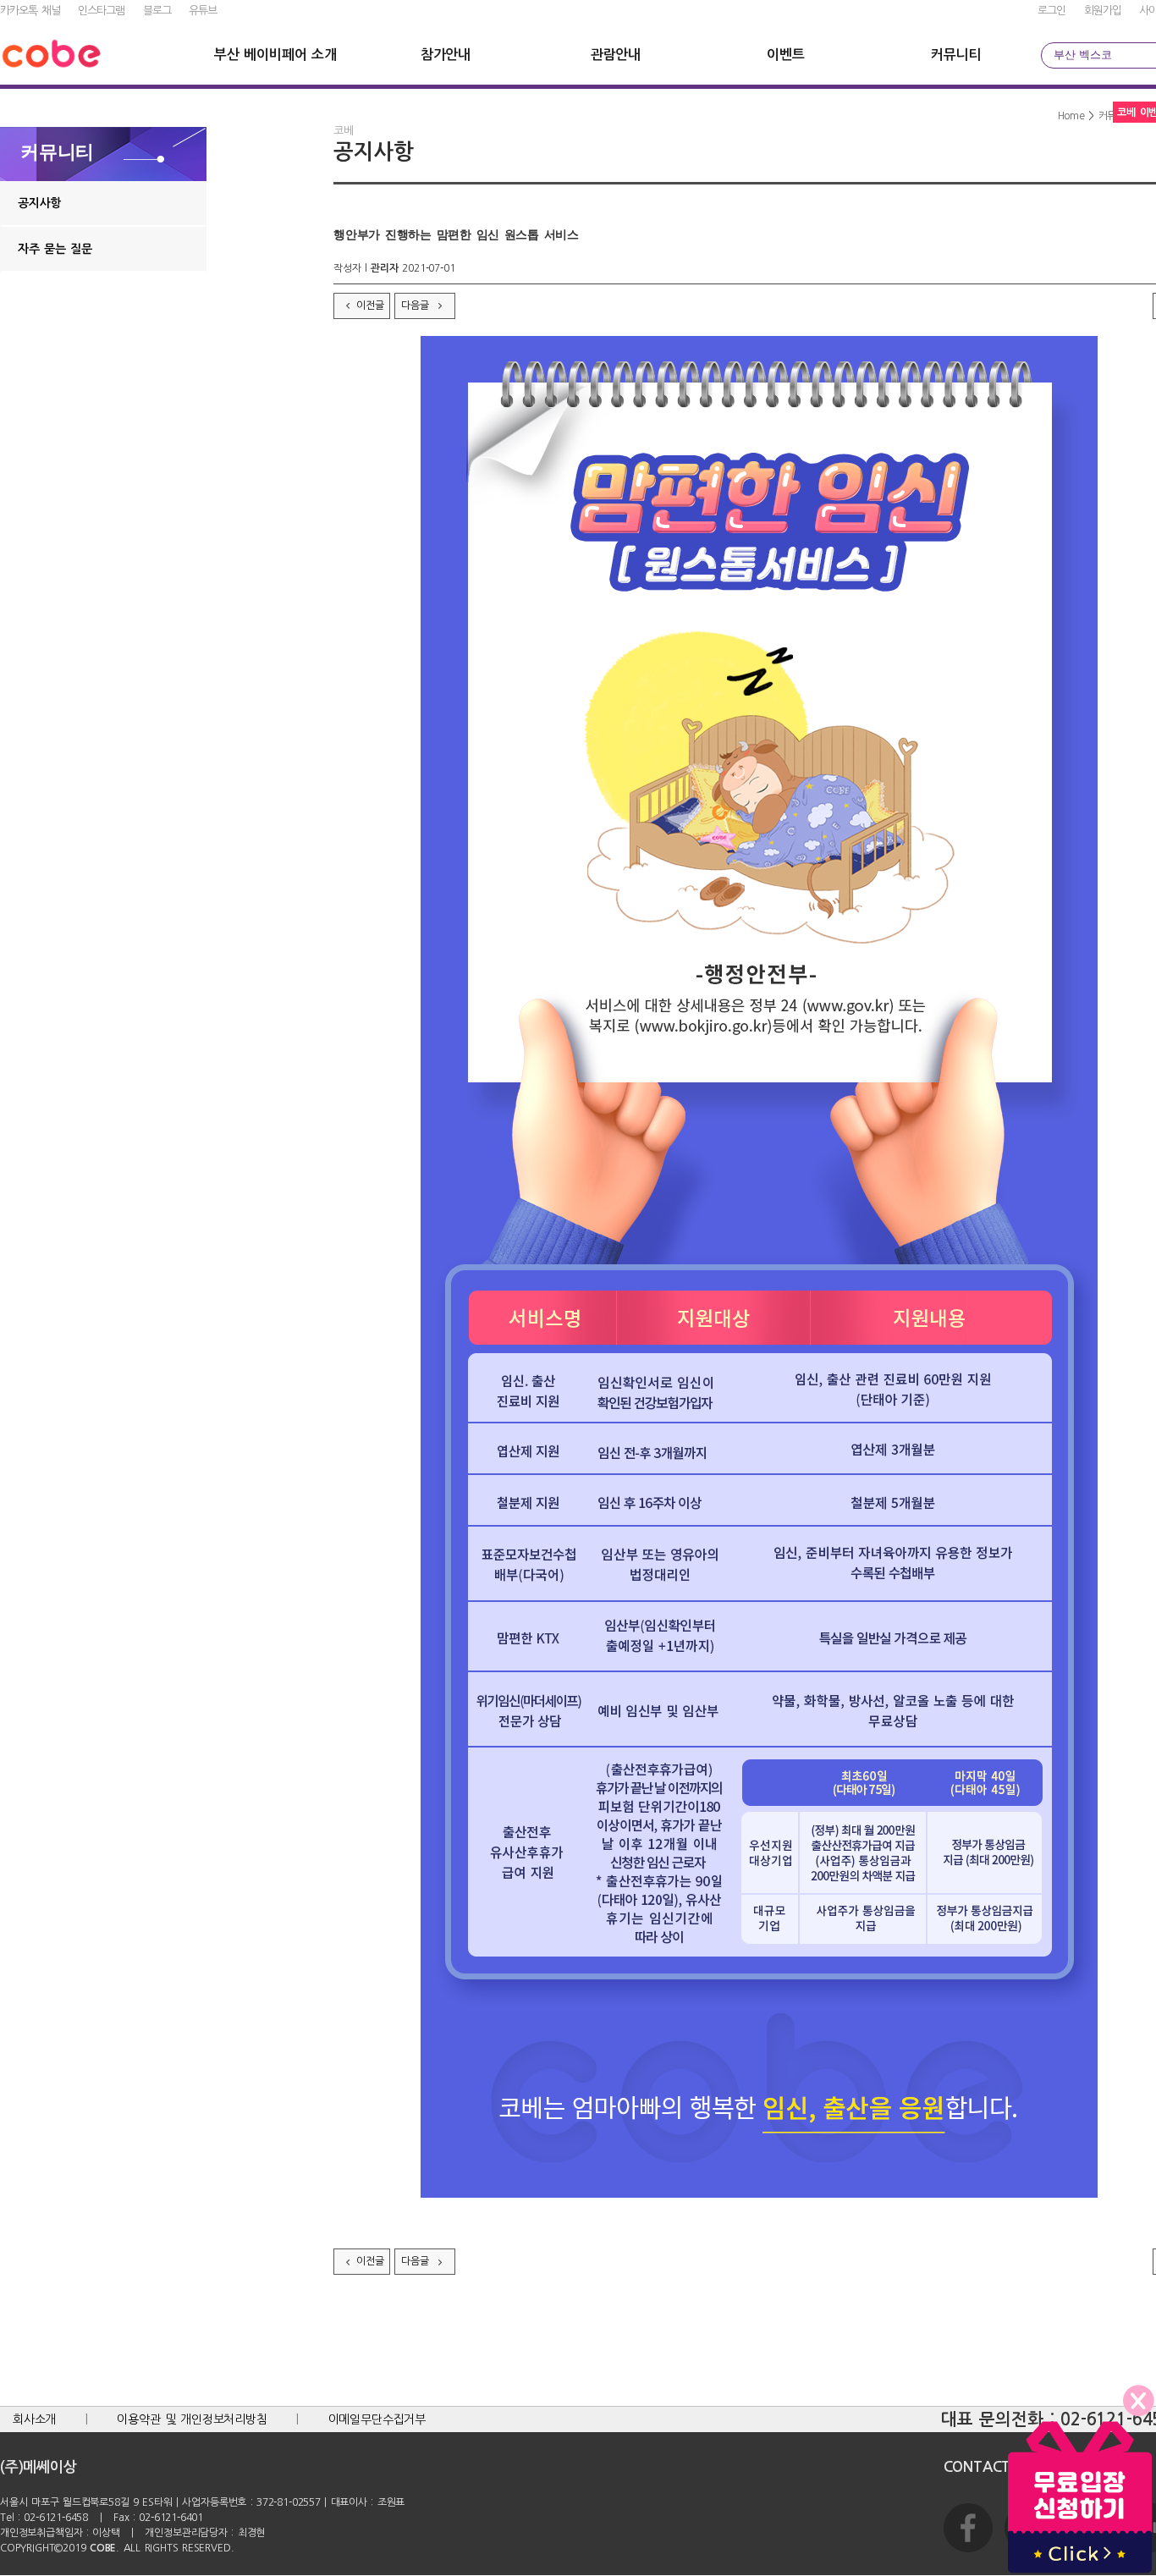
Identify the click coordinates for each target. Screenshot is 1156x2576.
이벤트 (785, 55)
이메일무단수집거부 (377, 2419)
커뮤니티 (956, 55)
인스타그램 (101, 11)
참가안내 (446, 55)
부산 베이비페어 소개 (275, 55)
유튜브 (203, 11)
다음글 (417, 305)
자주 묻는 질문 (55, 249)
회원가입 (1103, 11)
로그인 (1051, 11)
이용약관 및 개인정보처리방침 (192, 2419)
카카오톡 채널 (30, 11)
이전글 (370, 305)
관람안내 (616, 55)
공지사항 (39, 203)
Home (1071, 116)
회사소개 (34, 2419)
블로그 (157, 11)
